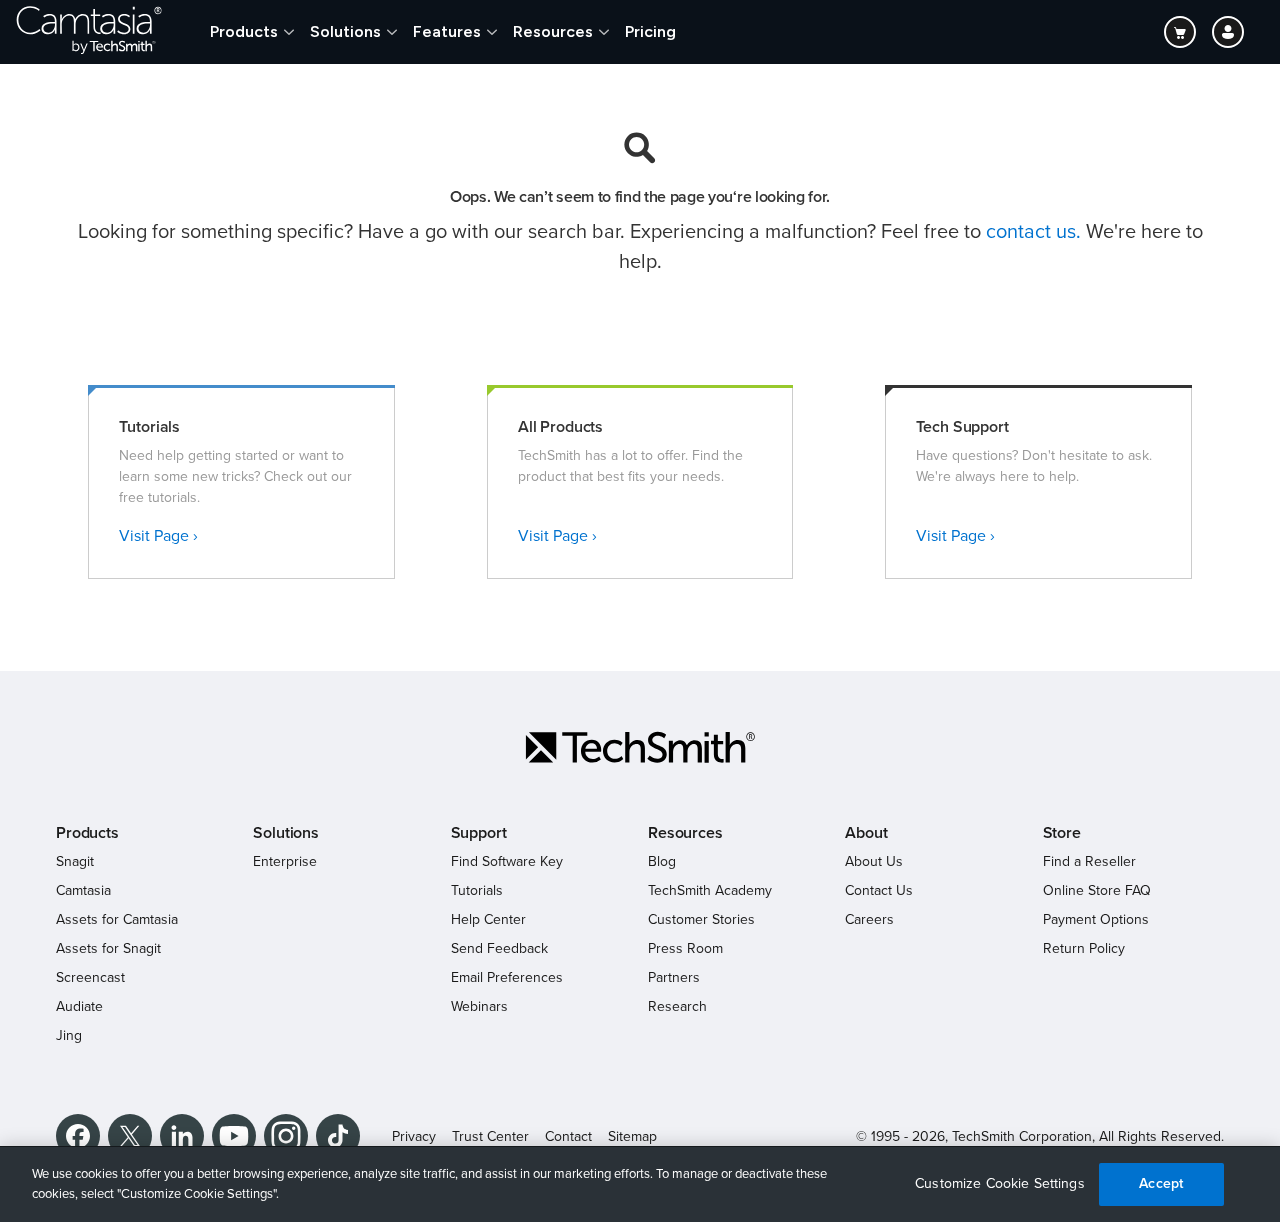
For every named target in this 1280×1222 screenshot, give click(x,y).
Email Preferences (507, 977)
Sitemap (632, 1136)
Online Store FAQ (1097, 890)
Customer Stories (701, 919)
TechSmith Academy (710, 890)
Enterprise (285, 861)
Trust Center (490, 1136)
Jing (69, 1035)
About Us (874, 861)
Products (244, 31)
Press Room (685, 948)
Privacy (414, 1136)
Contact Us (879, 890)
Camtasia (83, 890)
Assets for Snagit (108, 948)
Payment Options (1096, 919)
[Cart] (1180, 32)
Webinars (479, 1006)
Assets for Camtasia (117, 919)
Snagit (75, 861)
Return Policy (1084, 948)
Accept (1161, 1183)
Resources (553, 31)
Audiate (79, 1006)
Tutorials (477, 890)
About (866, 833)
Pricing (650, 31)
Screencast (90, 977)
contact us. (1033, 232)
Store (1062, 833)
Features (447, 31)
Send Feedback (499, 948)
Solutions (345, 31)
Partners (674, 977)
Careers (869, 919)
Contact (568, 1136)
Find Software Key (507, 861)
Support (479, 833)
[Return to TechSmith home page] (89, 32)
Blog (662, 861)
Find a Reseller (1089, 861)
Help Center (488, 919)
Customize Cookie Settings (1000, 1183)
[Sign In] (1228, 32)
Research (677, 1006)
